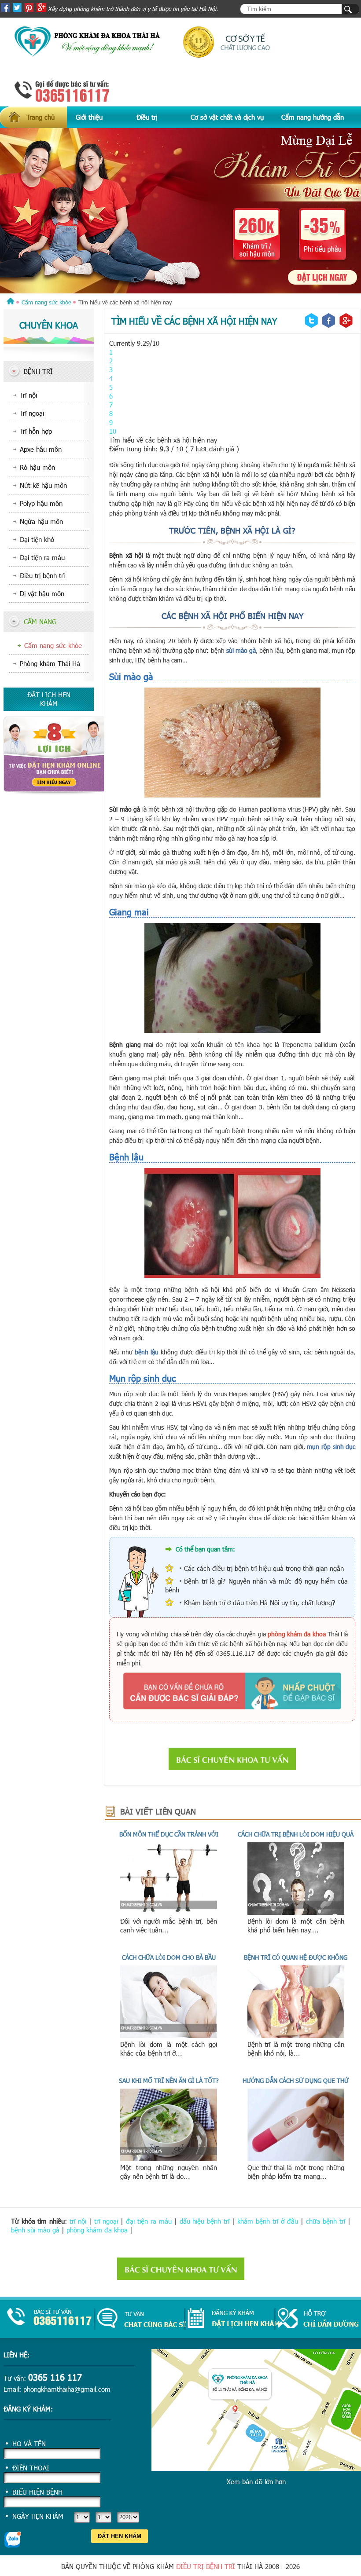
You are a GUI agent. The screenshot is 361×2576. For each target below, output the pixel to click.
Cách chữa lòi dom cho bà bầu (169, 1957)
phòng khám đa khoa (97, 2230)
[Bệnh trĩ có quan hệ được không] (296, 2035)
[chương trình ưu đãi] (180, 211)
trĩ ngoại (106, 2221)
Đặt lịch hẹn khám (49, 699)
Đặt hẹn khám (120, 2536)
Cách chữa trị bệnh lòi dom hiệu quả (296, 1834)
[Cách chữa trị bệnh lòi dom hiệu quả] (296, 1912)
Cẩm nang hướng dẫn (313, 117)
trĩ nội (78, 2221)
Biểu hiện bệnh (37, 2492)
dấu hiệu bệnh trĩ (205, 2221)
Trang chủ (41, 117)
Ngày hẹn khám (38, 2516)
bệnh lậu (147, 1352)
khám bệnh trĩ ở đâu (268, 2221)
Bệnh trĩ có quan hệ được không (296, 1957)
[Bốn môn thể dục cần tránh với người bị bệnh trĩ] (169, 1912)
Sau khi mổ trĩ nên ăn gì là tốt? (169, 2080)
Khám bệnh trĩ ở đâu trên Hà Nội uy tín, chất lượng (258, 1603)
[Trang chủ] (11, 302)
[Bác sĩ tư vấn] (55, 792)
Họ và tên (29, 2444)
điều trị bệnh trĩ (206, 2566)
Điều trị (147, 117)
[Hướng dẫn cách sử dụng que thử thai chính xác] (296, 2159)
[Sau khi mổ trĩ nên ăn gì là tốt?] (169, 2159)
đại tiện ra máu (149, 2221)
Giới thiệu (89, 117)
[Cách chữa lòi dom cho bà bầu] (169, 2035)
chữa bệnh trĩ (326, 2221)
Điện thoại (31, 2468)
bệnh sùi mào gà (35, 2230)
